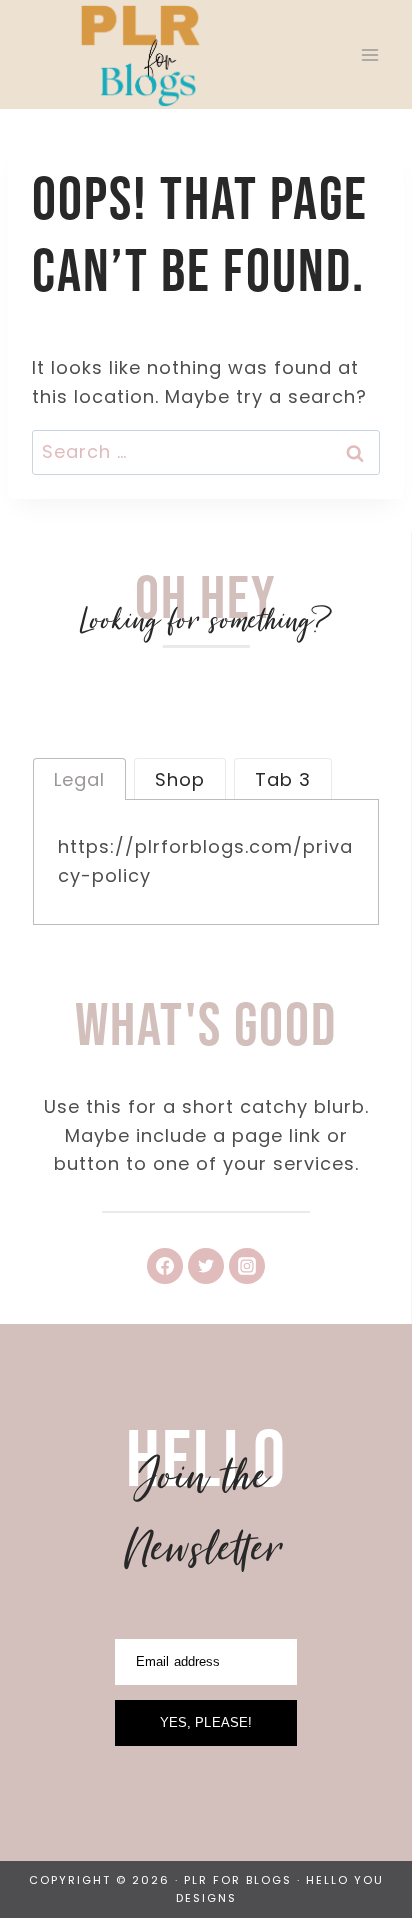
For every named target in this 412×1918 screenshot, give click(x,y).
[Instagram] (247, 1266)
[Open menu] (369, 54)
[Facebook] (165, 1266)
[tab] (79, 779)
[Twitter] (206, 1266)
